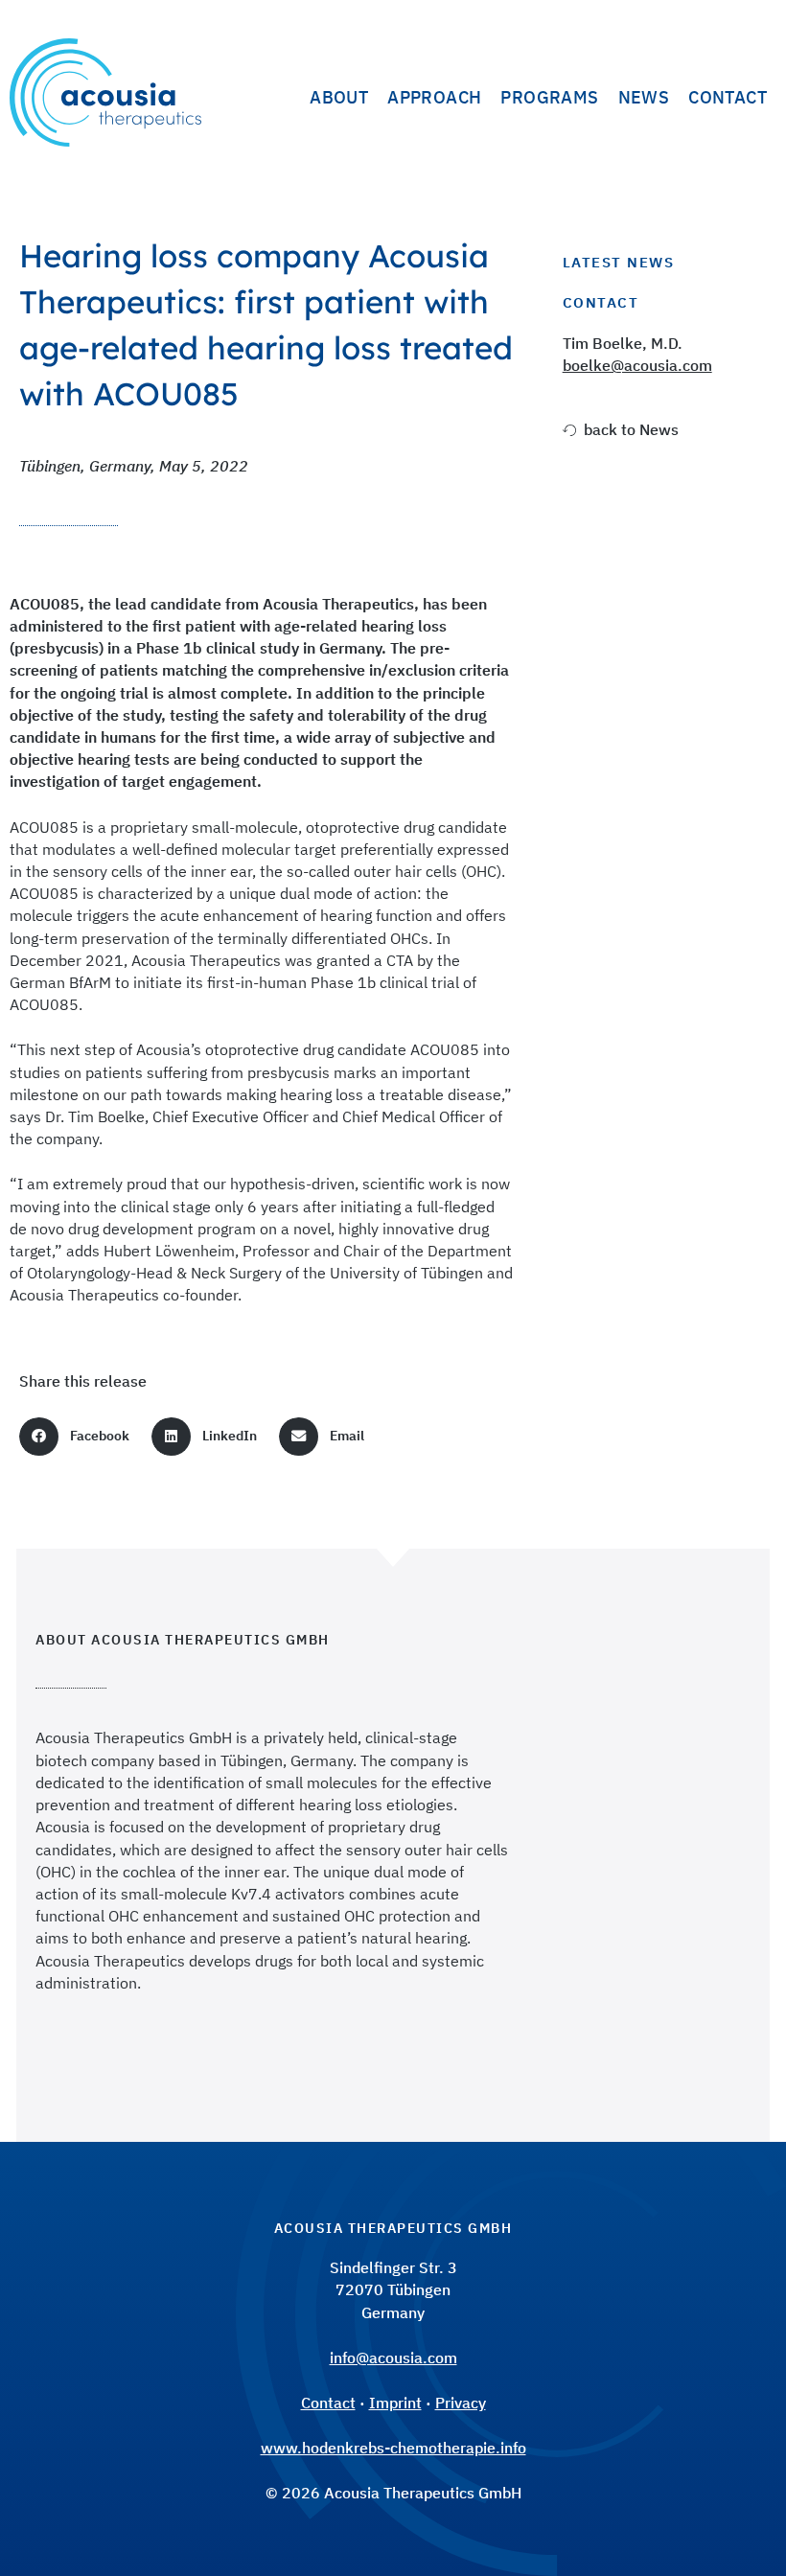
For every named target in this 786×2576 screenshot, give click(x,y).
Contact (728, 97)
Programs (549, 97)
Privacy (461, 2403)
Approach (434, 97)
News (644, 97)
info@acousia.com (393, 2357)
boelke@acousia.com (637, 365)
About (339, 97)
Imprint (395, 2403)
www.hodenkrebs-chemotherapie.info (393, 2448)
